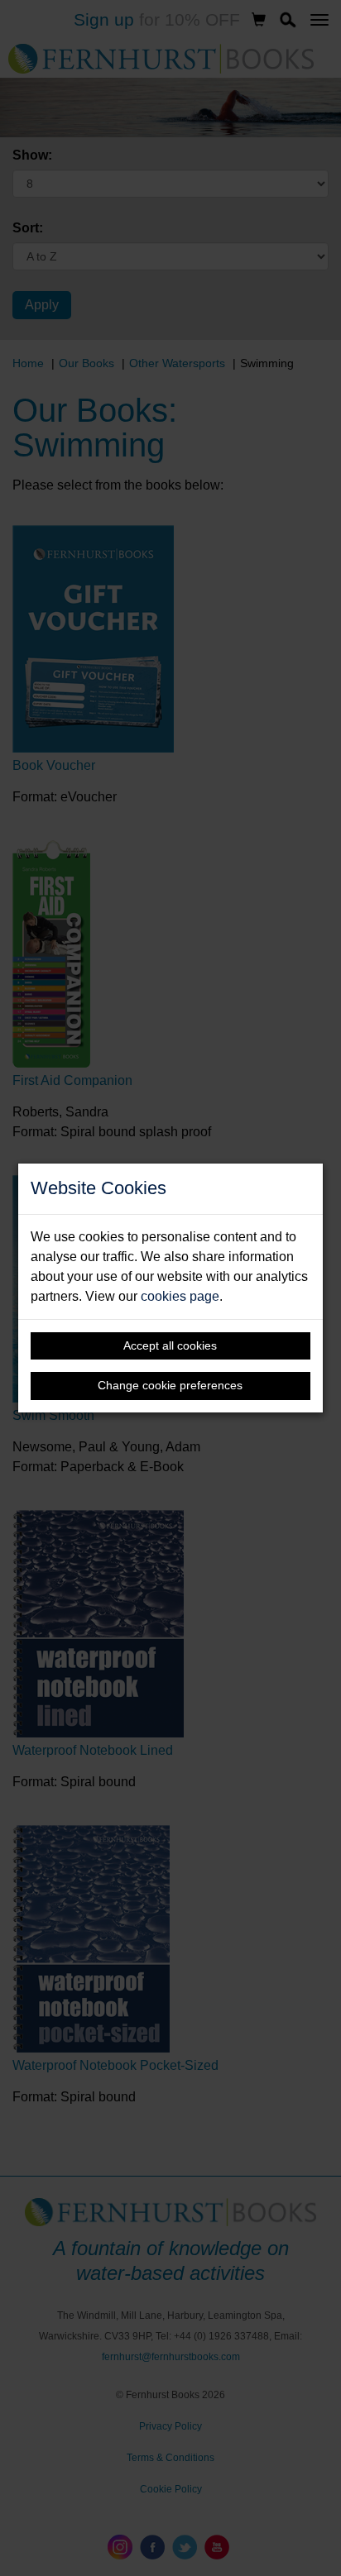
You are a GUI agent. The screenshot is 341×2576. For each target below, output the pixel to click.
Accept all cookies (170, 1345)
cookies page (180, 1296)
